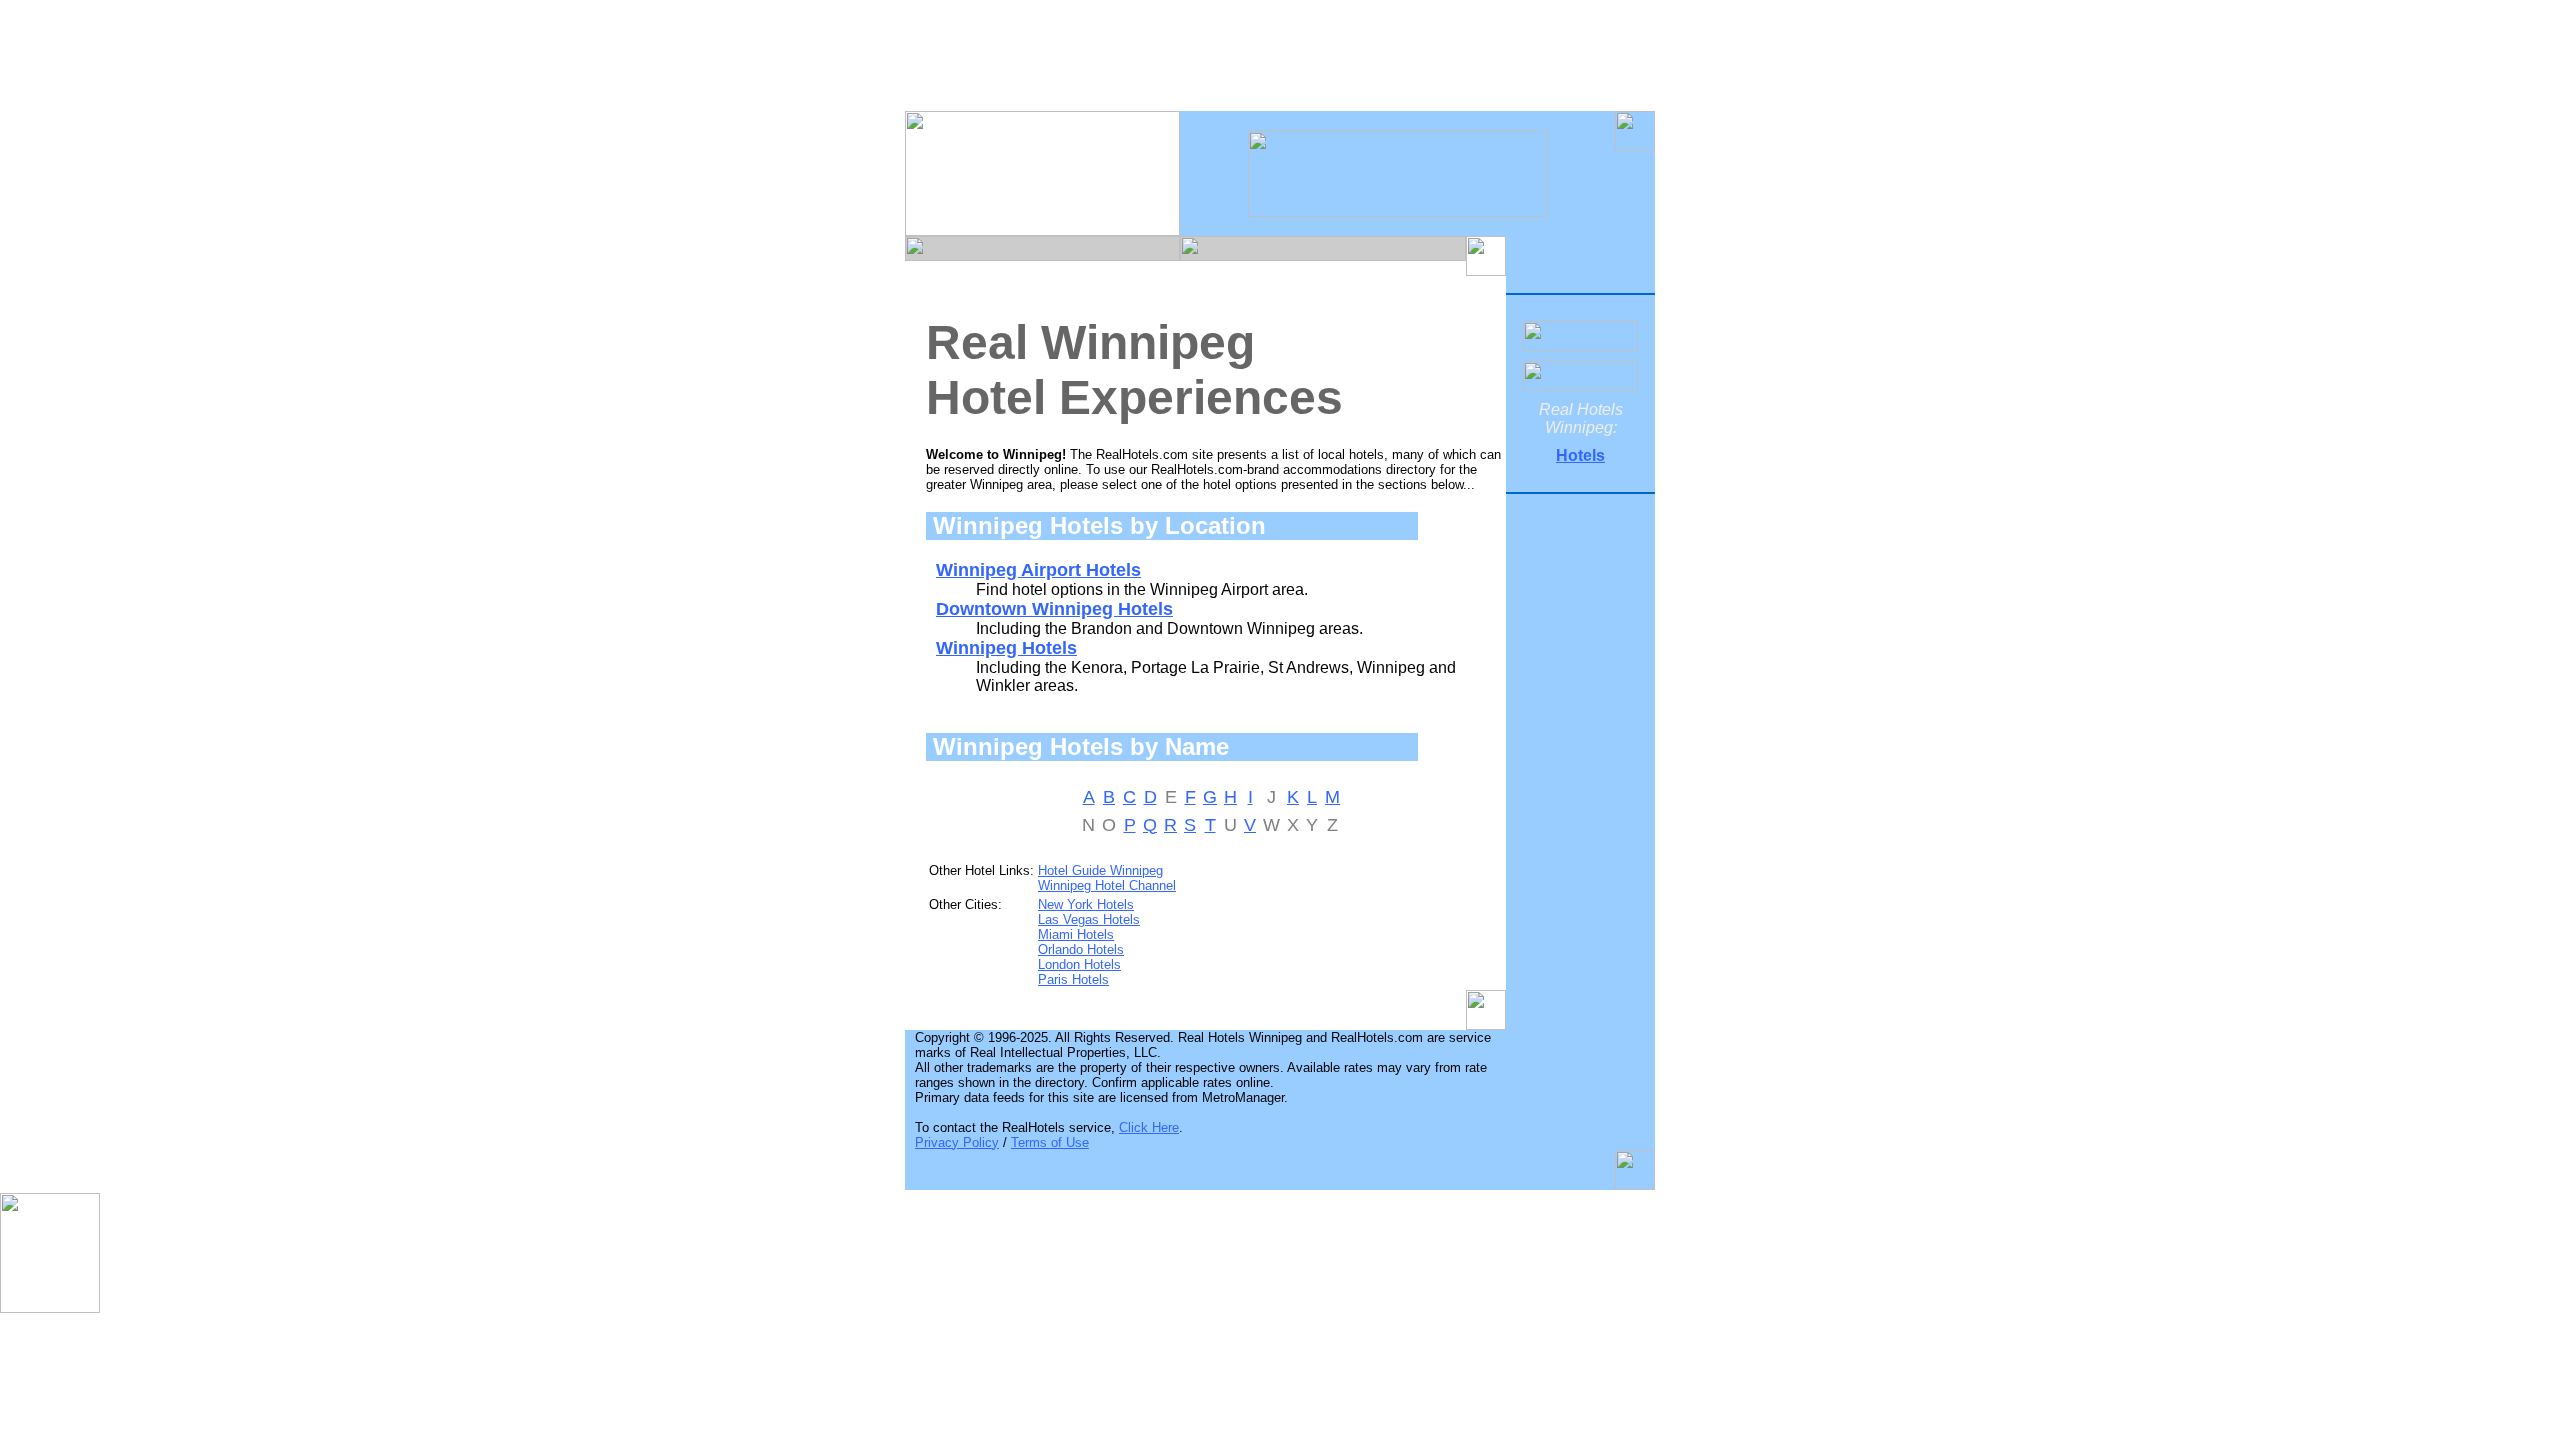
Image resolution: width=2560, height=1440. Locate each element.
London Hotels (1079, 964)
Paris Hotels (1073, 979)
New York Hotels (1086, 904)
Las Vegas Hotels (1089, 919)
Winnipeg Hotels (1006, 648)
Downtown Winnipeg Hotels (1054, 609)
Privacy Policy (957, 1142)
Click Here (1149, 1127)
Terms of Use (1050, 1142)
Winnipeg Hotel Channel (1107, 885)
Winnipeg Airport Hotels (1038, 570)
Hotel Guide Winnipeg (1100, 870)
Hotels (1580, 455)
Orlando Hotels (1081, 949)
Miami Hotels (1076, 934)
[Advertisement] (1280, 63)
